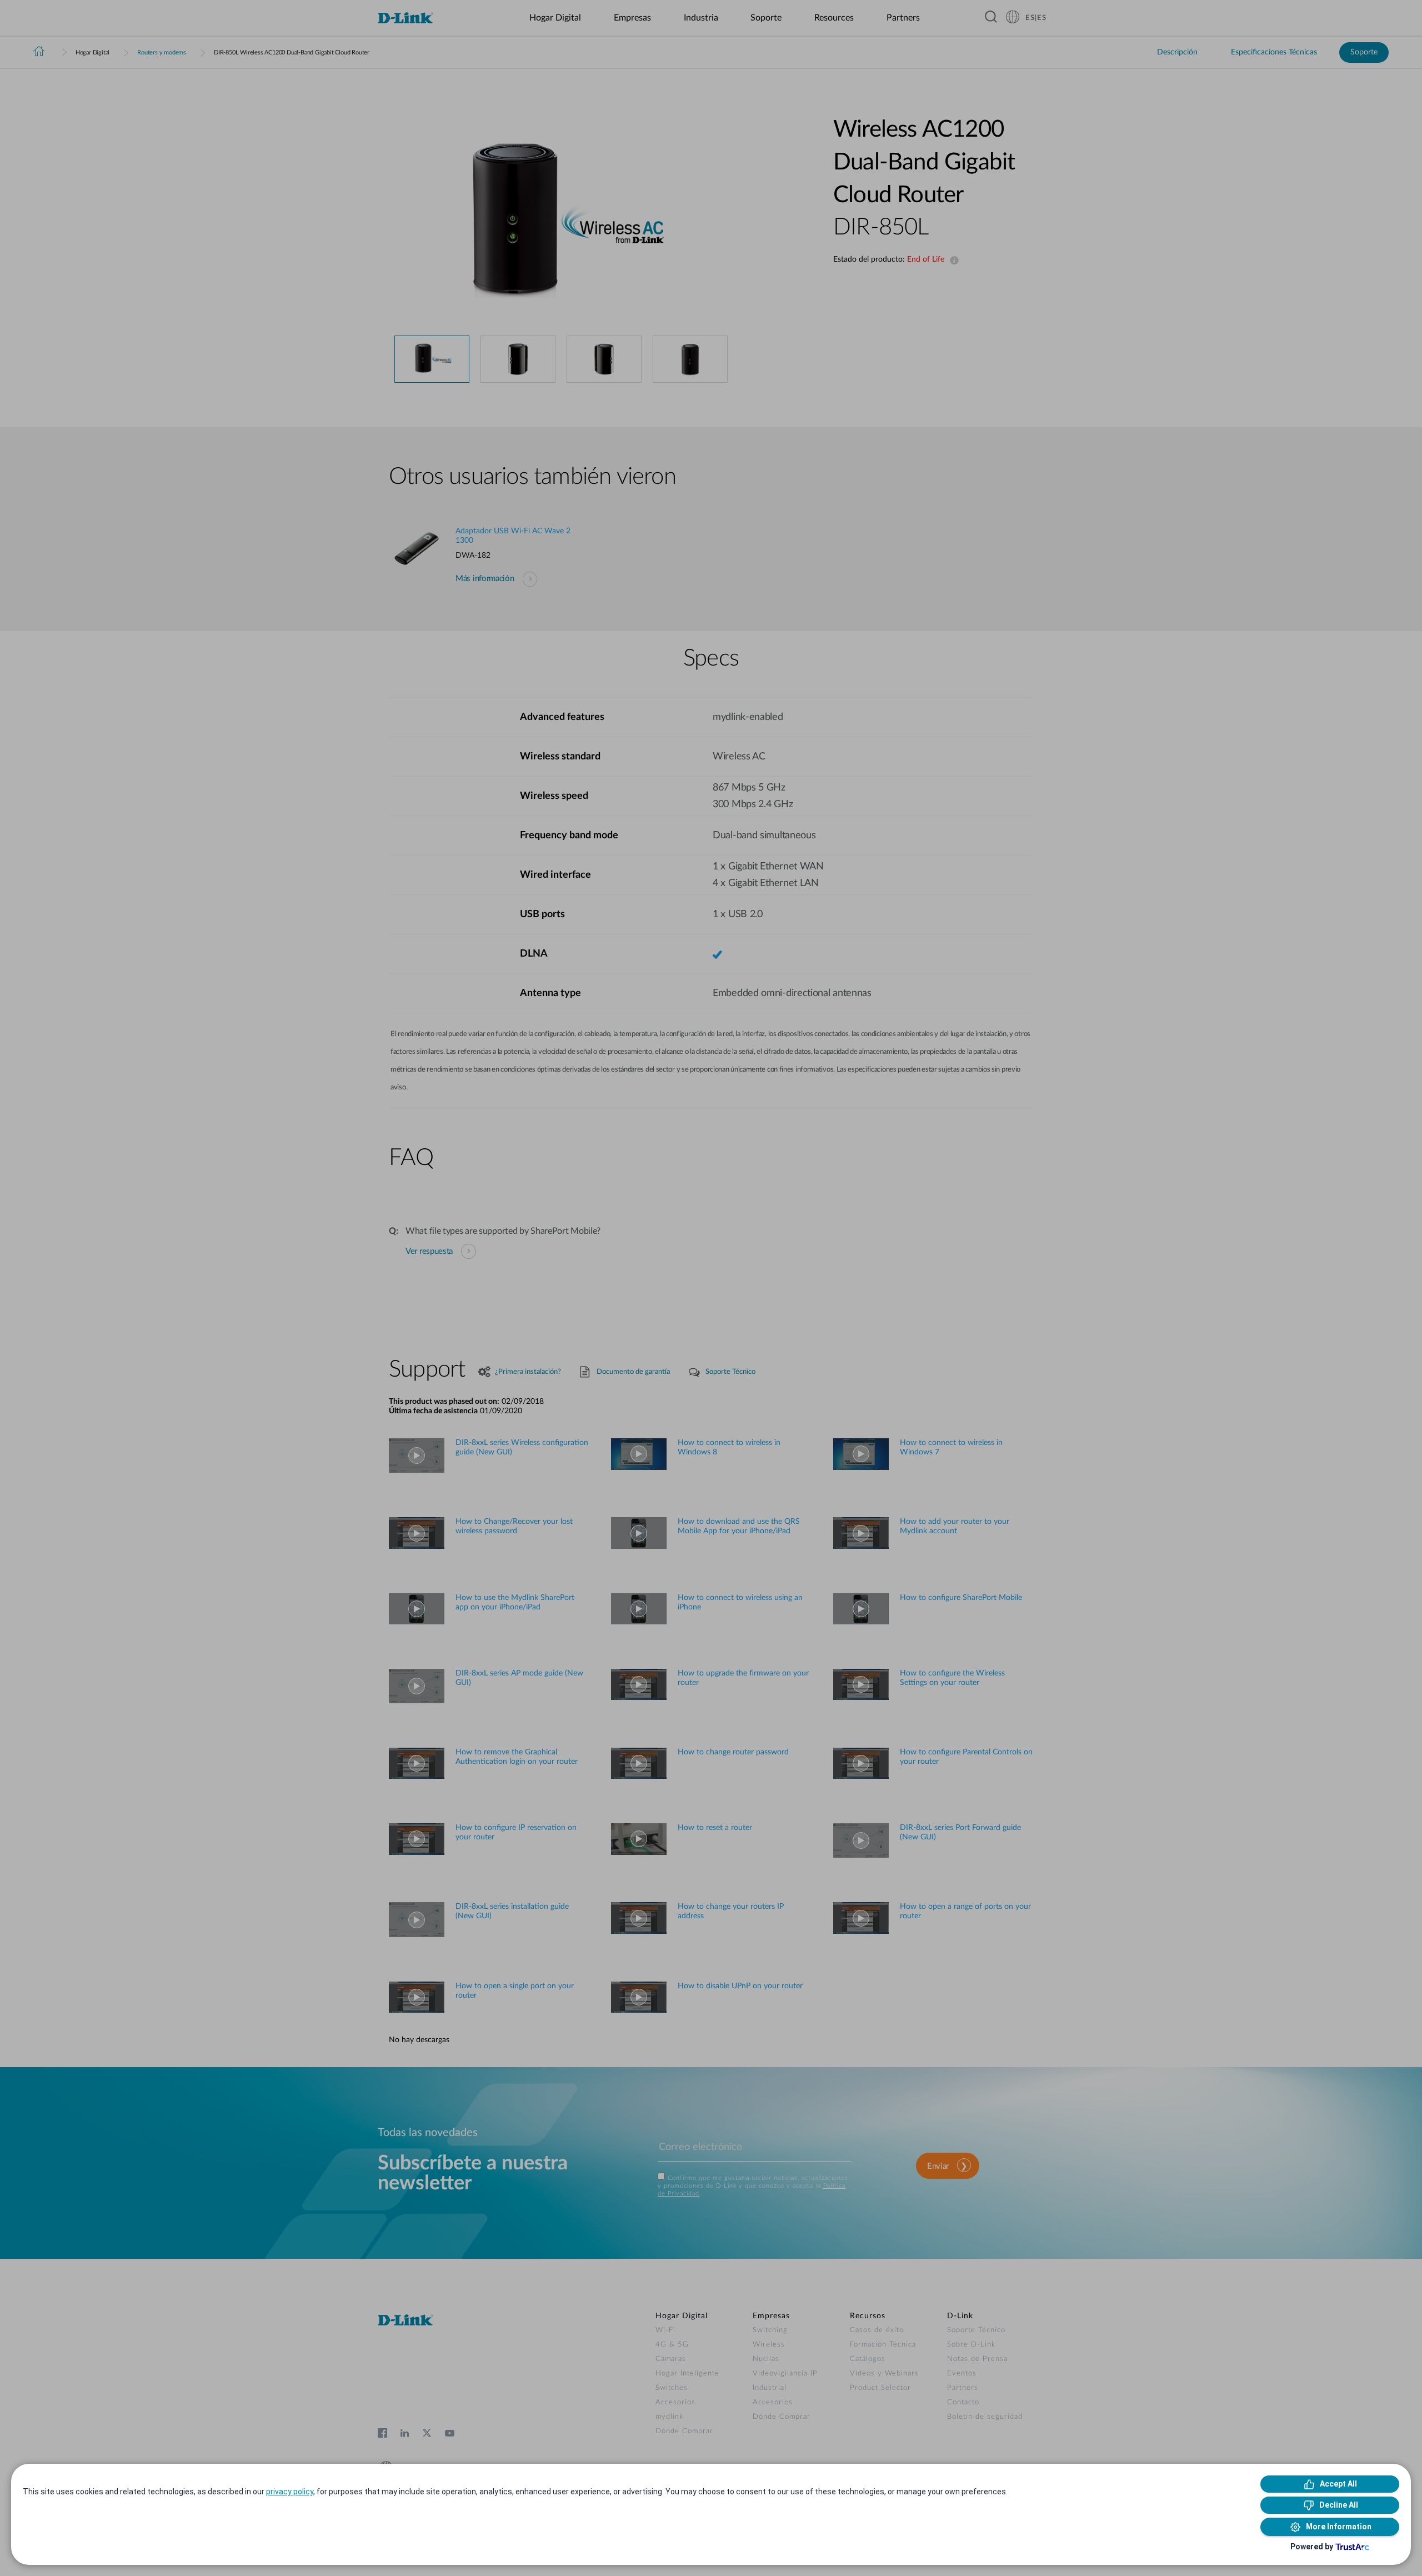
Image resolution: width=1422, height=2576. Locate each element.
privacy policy (290, 2492)
